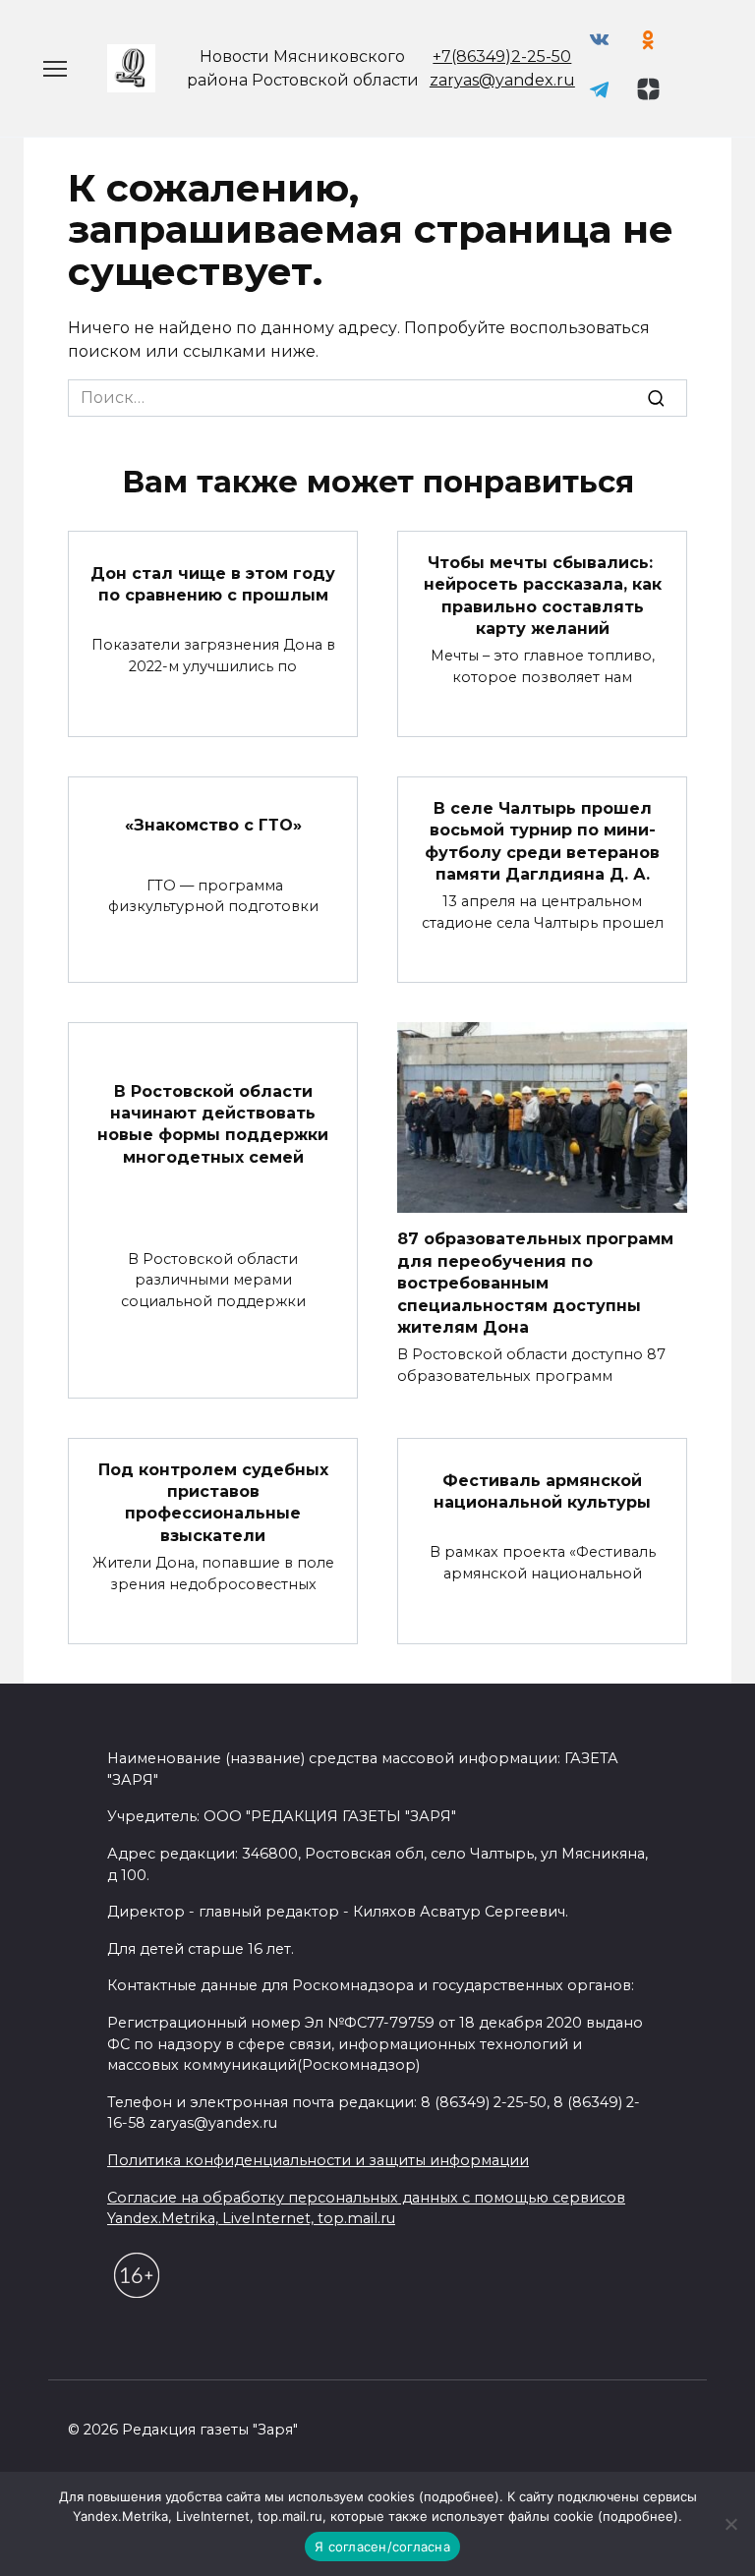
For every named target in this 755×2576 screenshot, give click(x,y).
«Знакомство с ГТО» (213, 824)
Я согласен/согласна (382, 2547)
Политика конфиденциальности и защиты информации (318, 2160)
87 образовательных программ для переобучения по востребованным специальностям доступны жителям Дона (535, 1283)
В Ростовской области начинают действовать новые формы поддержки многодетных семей (213, 1123)
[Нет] (730, 2524)
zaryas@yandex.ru (502, 80)
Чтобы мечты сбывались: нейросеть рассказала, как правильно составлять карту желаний (543, 595)
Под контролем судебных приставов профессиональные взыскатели (213, 1502)
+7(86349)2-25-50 (502, 57)
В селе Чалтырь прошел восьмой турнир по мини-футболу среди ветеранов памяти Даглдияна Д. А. (542, 840)
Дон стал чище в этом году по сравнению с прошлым (213, 584)
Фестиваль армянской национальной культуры (542, 1490)
